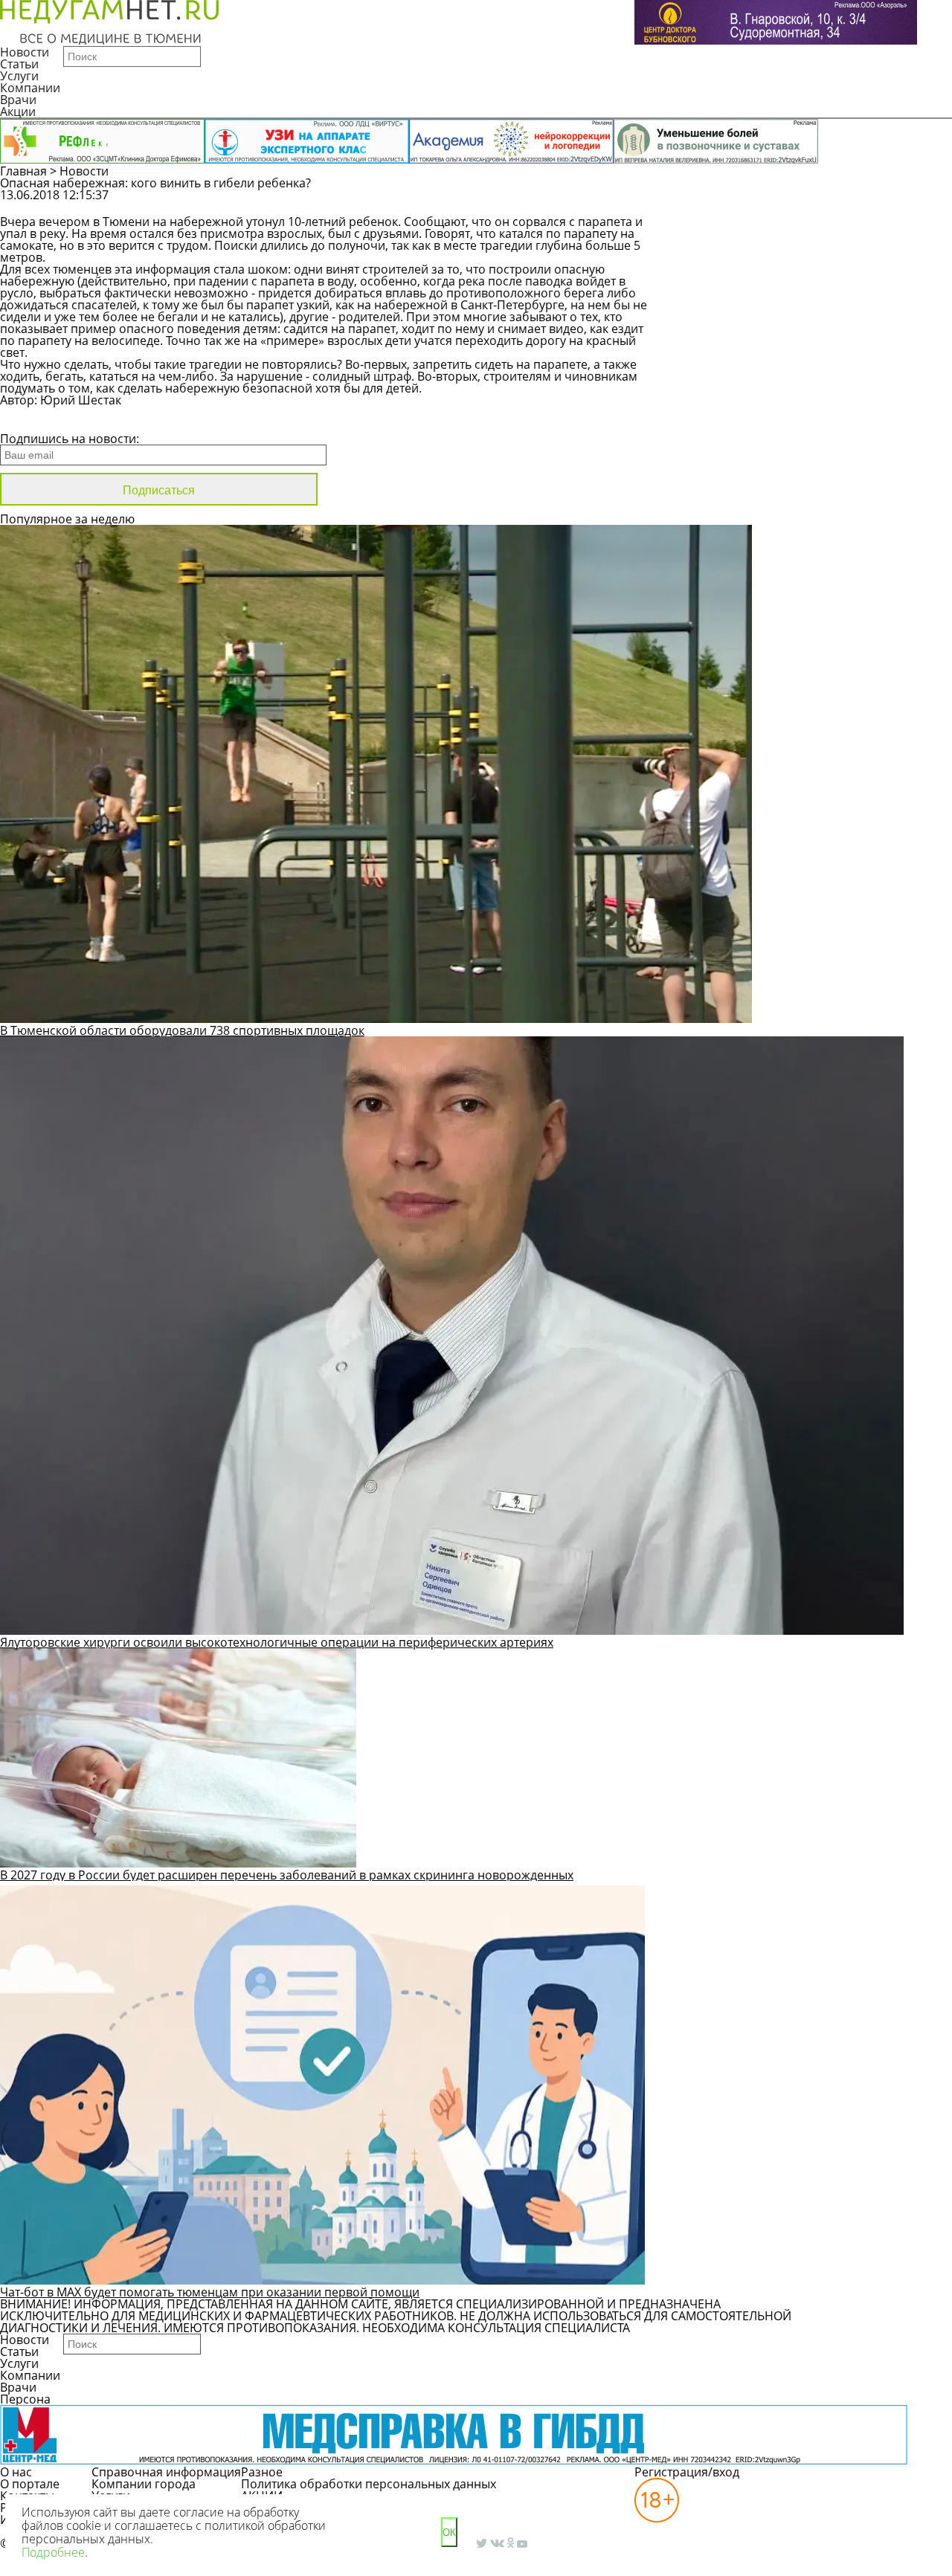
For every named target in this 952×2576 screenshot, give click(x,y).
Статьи (19, 64)
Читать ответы (884, 202)
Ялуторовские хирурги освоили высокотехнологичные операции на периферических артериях (277, 1642)
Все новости (50, 419)
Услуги (19, 76)
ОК (449, 2533)
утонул (266, 222)
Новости (25, 52)
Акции (18, 112)
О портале (30, 2484)
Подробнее (53, 2552)
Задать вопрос (771, 202)
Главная (23, 171)
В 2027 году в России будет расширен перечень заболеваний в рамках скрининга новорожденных (287, 1875)
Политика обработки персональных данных (369, 2484)
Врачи (18, 100)
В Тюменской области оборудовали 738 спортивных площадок (182, 1030)
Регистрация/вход (687, 2472)
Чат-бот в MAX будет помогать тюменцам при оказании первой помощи (210, 2292)
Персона (25, 2399)
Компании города (144, 2484)
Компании (30, 88)
